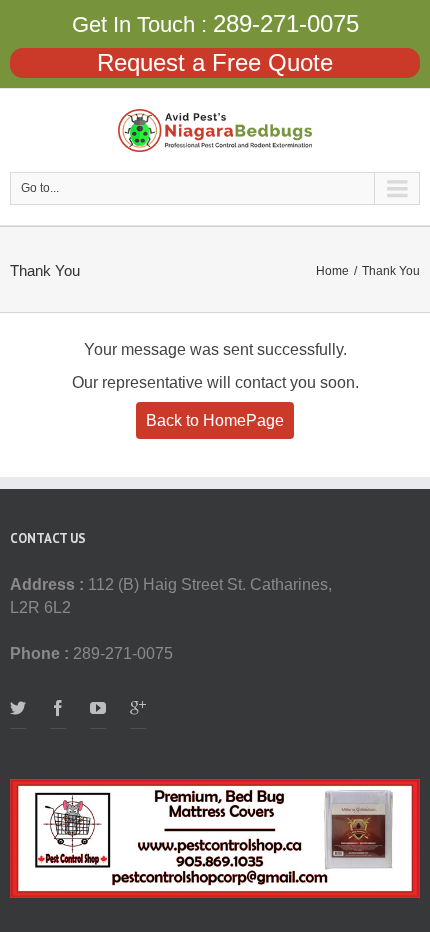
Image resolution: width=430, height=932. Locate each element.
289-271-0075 (286, 23)
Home (332, 271)
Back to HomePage (215, 420)
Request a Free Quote (215, 62)
